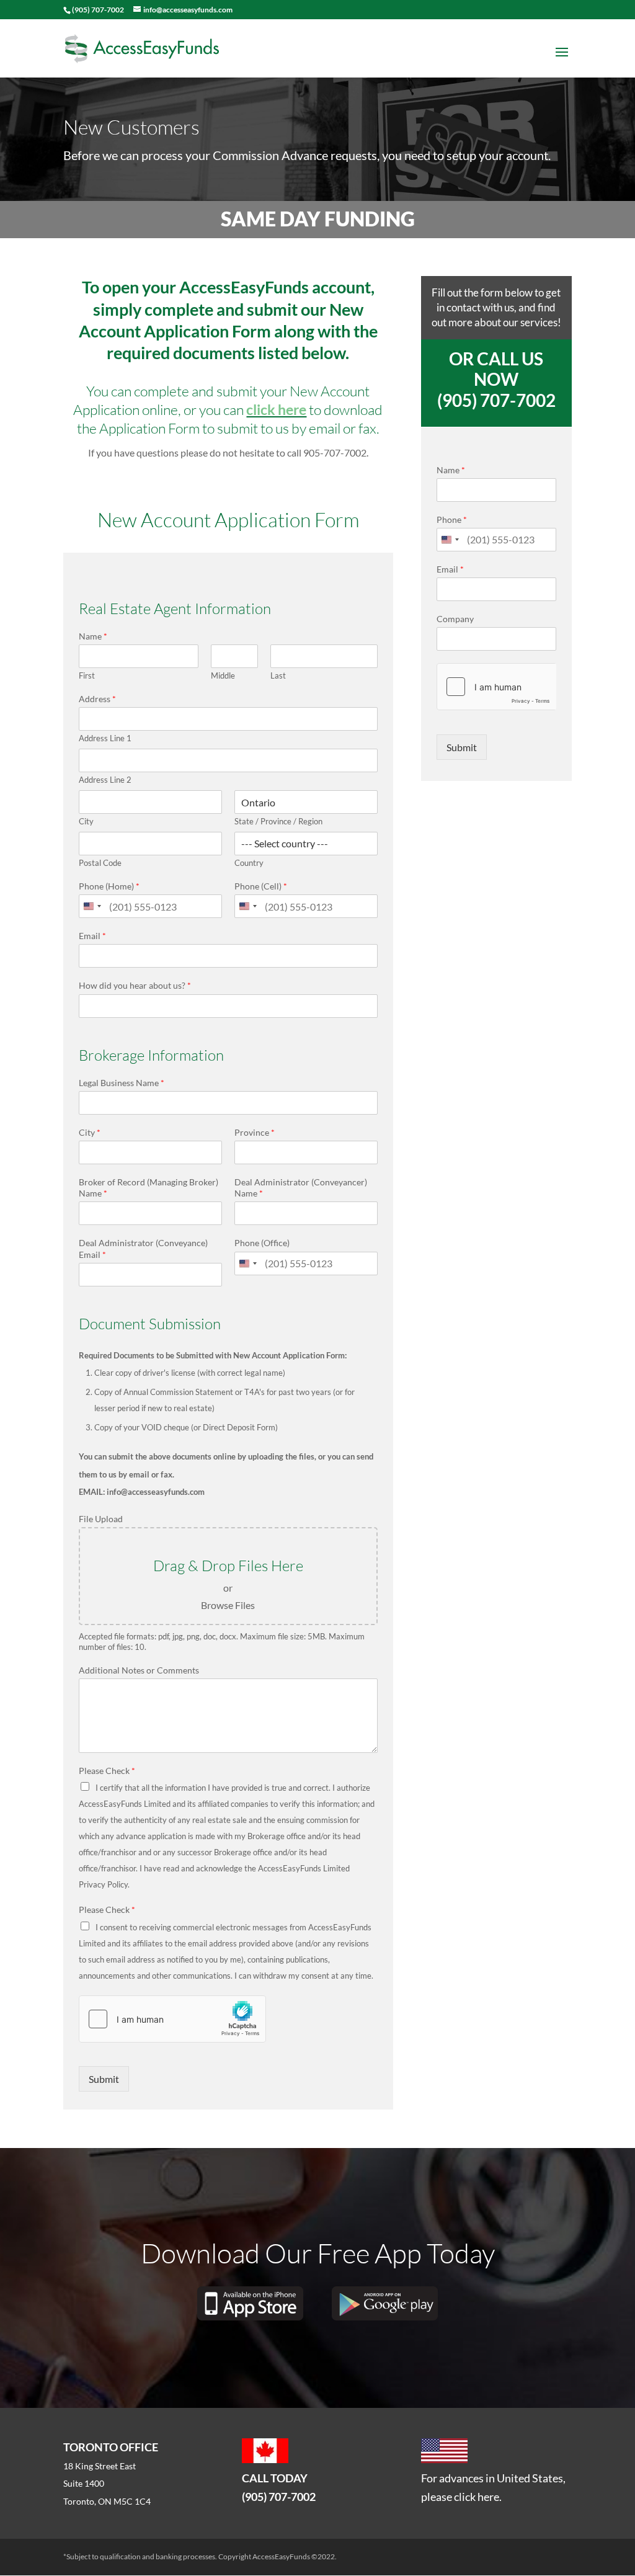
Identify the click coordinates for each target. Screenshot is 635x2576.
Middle (223, 675)
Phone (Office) (262, 1243)
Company (455, 619)
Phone (452, 519)
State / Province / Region (278, 821)
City (86, 821)
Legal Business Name (122, 1083)
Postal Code (100, 863)
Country (249, 863)
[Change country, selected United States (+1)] (92, 906)
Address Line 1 (105, 738)
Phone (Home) (109, 886)
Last (278, 675)
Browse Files (228, 1605)
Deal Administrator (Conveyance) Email (143, 1248)
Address (97, 699)
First (87, 675)
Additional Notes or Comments (139, 1670)
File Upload (101, 1519)
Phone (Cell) (261, 886)
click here (276, 409)
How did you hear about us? (135, 985)
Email (92, 936)
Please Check (107, 1771)
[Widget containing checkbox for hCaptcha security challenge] (172, 2019)
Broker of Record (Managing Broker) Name (149, 1188)
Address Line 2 (105, 780)
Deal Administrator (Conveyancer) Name (301, 1188)
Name (93, 636)
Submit (104, 2079)
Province (255, 1132)
